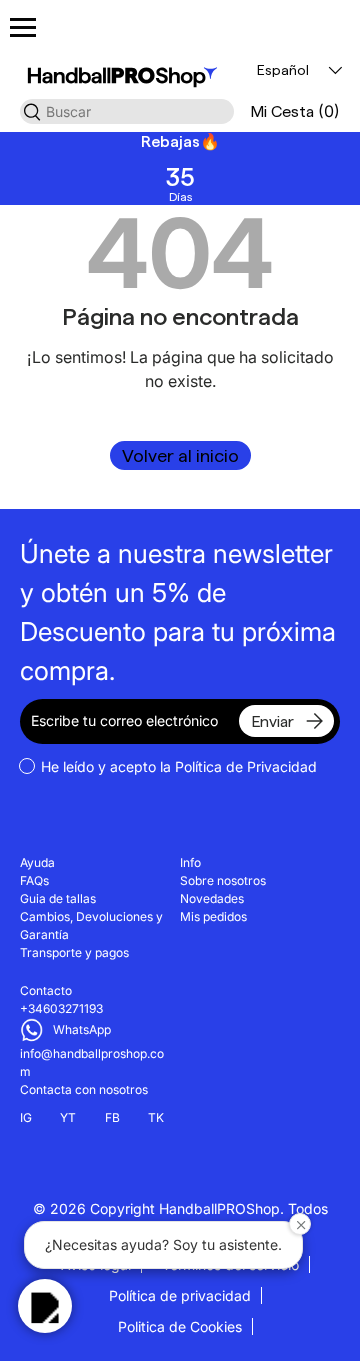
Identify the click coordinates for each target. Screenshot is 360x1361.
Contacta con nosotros (84, 1089)
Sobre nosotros (223, 880)
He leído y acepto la (179, 766)
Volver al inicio (180, 455)
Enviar (272, 721)
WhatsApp (82, 1029)
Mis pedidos (213, 916)
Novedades (212, 898)
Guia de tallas (58, 898)
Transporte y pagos (74, 952)
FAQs (34, 880)
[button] (295, 111)
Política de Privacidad (246, 766)
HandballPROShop (219, 1208)
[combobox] (127, 111)
